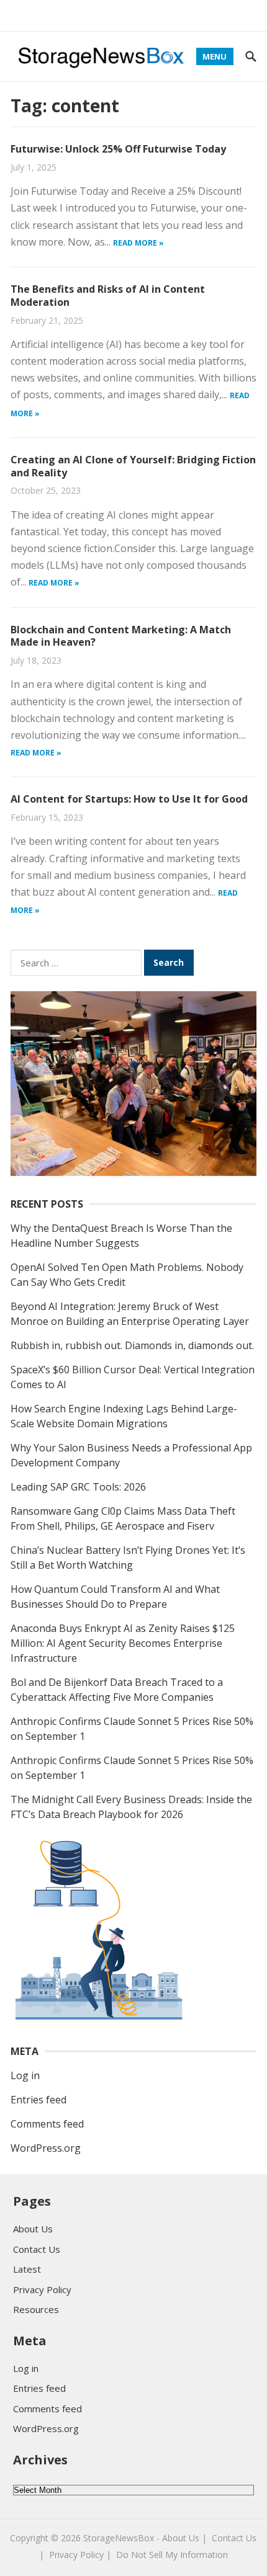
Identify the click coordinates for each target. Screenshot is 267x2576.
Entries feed (38, 2100)
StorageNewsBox (119, 2538)
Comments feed (47, 2124)
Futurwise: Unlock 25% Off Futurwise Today (118, 149)
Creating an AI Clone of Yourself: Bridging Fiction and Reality (133, 466)
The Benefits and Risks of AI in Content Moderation (108, 296)
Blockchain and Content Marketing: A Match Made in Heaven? (121, 636)
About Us (33, 2229)
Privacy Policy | (80, 2555)
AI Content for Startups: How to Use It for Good (129, 799)
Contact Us (37, 2249)
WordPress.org (46, 2148)
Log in (25, 2075)
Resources (36, 2309)
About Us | (184, 2538)
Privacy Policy (42, 2289)
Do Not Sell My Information (172, 2555)
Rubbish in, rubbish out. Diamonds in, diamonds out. (132, 1345)
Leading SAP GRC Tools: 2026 (78, 1487)
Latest (27, 2269)
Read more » (138, 243)
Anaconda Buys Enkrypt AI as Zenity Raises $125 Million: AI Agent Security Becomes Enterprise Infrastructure (123, 1643)
